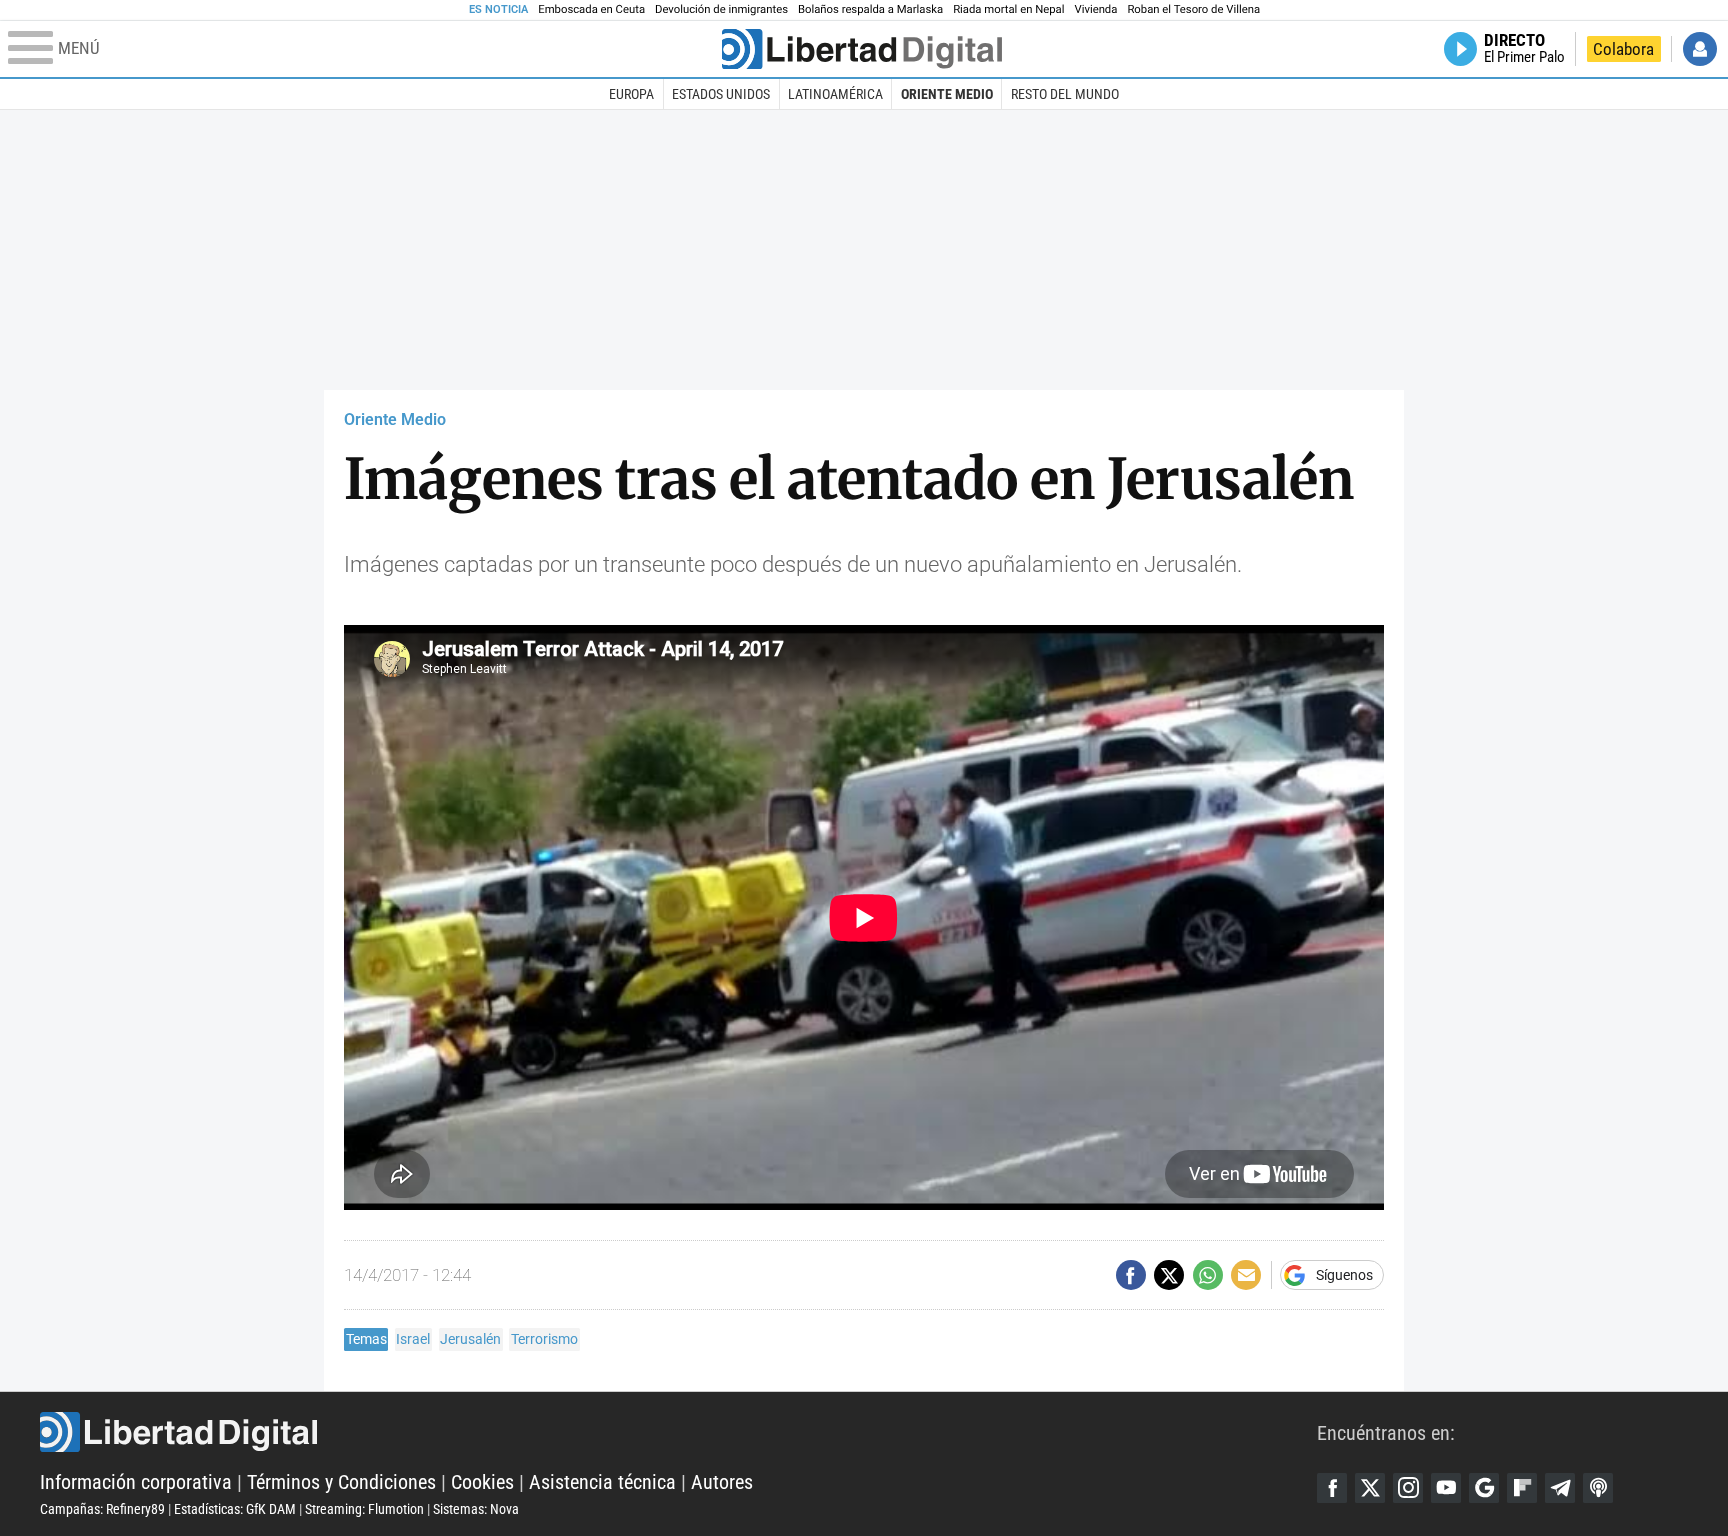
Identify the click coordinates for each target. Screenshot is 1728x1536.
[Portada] (862, 49)
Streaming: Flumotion (364, 1509)
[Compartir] (1131, 1275)
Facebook (1332, 1488)
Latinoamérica (835, 94)
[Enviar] (1208, 1275)
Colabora (1623, 49)
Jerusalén (470, 1339)
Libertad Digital (678, 1432)
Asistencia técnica (602, 1482)
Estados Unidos (721, 94)
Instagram (1408, 1488)
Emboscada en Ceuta (591, 9)
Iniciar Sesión (1700, 49)
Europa (631, 94)
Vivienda (1095, 9)
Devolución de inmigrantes (721, 9)
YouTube (1446, 1488)
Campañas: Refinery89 (102, 1509)
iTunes (1598, 1488)
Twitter (1370, 1488)
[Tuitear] (1169, 1275)
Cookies (482, 1482)
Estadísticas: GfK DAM (235, 1509)
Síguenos (1344, 1275)
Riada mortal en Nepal (1008, 9)
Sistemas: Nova (476, 1509)
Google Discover (1484, 1488)
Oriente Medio (947, 94)
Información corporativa (136, 1482)
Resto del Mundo (1065, 94)
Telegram (1560, 1488)
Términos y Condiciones (341, 1482)
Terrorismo (544, 1339)
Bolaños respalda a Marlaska (870, 9)
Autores (722, 1482)
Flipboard (1522, 1488)
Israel (413, 1339)
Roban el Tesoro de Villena (1193, 9)
